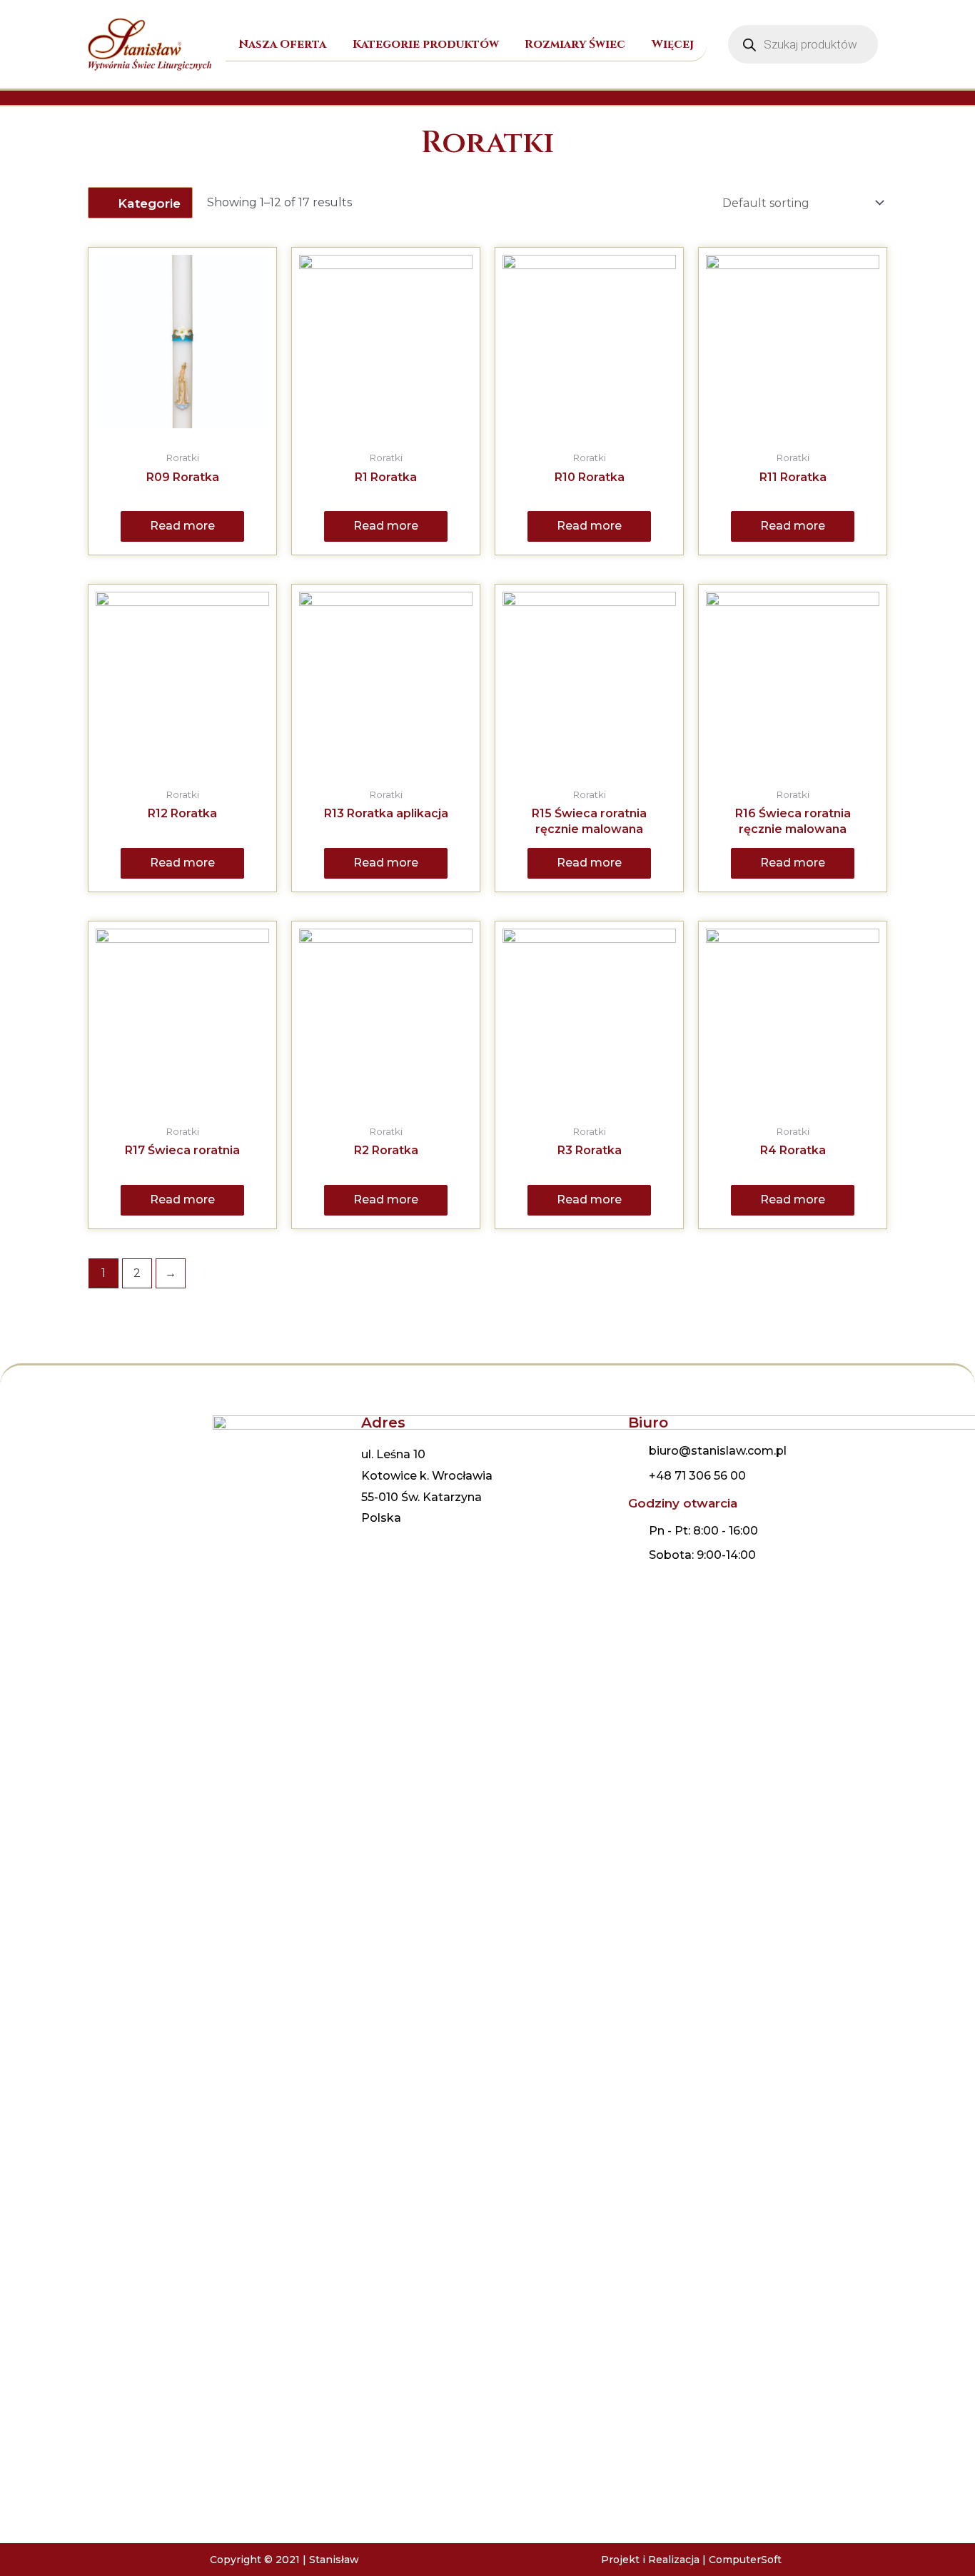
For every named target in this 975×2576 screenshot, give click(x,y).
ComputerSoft (745, 2560)
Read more (182, 526)
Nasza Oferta (282, 44)
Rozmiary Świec (575, 44)
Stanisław (334, 2560)
